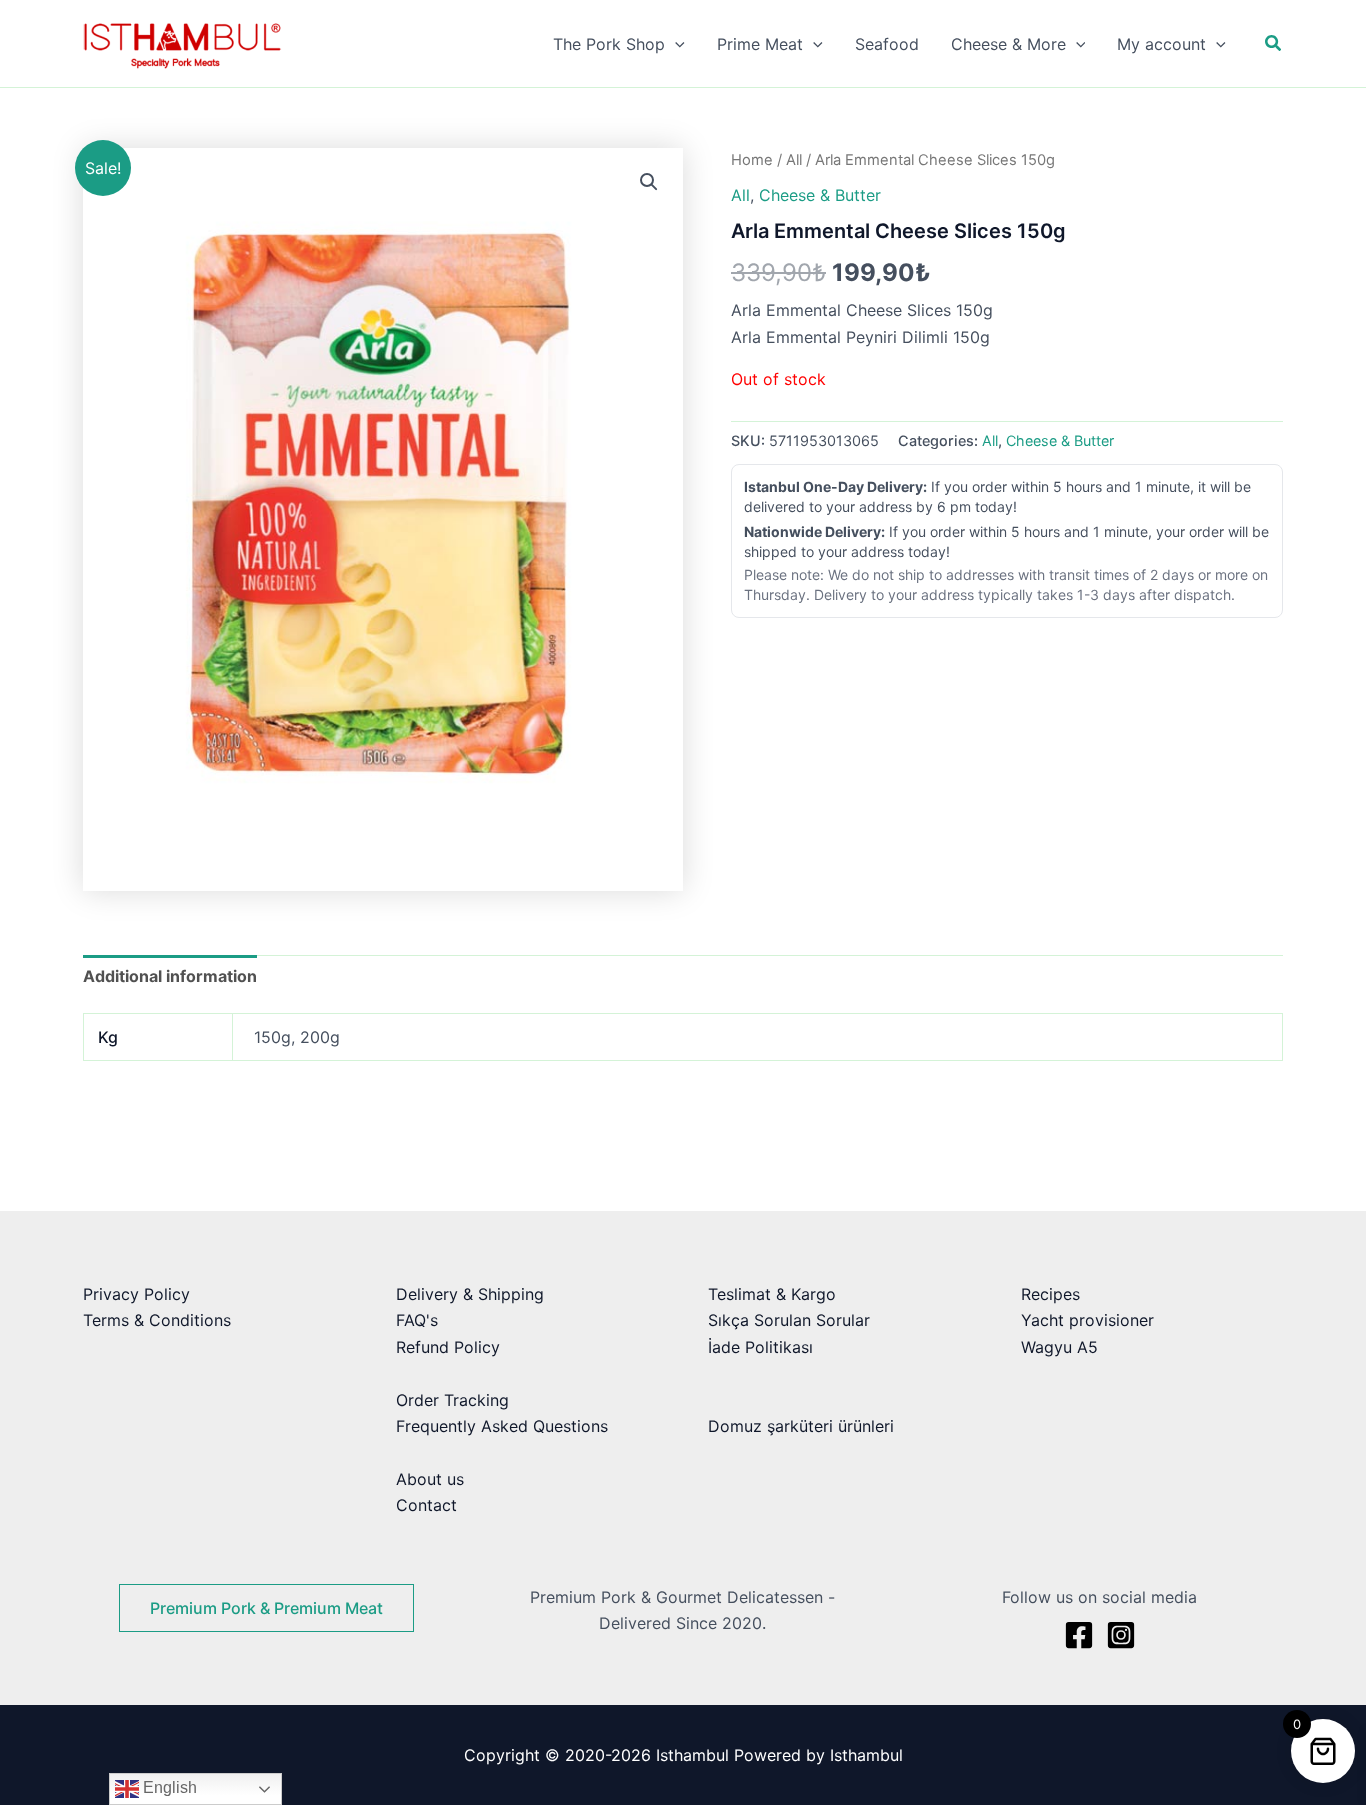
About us (430, 1479)
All (794, 160)
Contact (426, 1505)
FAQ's (417, 1320)
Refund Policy (448, 1347)
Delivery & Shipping (470, 1294)
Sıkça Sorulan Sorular (789, 1320)
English (168, 1787)
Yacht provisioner (1087, 1320)
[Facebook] (1079, 1635)
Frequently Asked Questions (502, 1426)
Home (752, 160)
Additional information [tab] (170, 976)
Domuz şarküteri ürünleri (801, 1426)
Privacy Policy (136, 1294)
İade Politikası (760, 1347)
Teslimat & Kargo (772, 1294)
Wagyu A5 (1059, 1347)
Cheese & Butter (820, 195)
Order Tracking (452, 1400)
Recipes (1050, 1294)
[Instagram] (1121, 1635)
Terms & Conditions (157, 1320)
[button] (675, 44)
